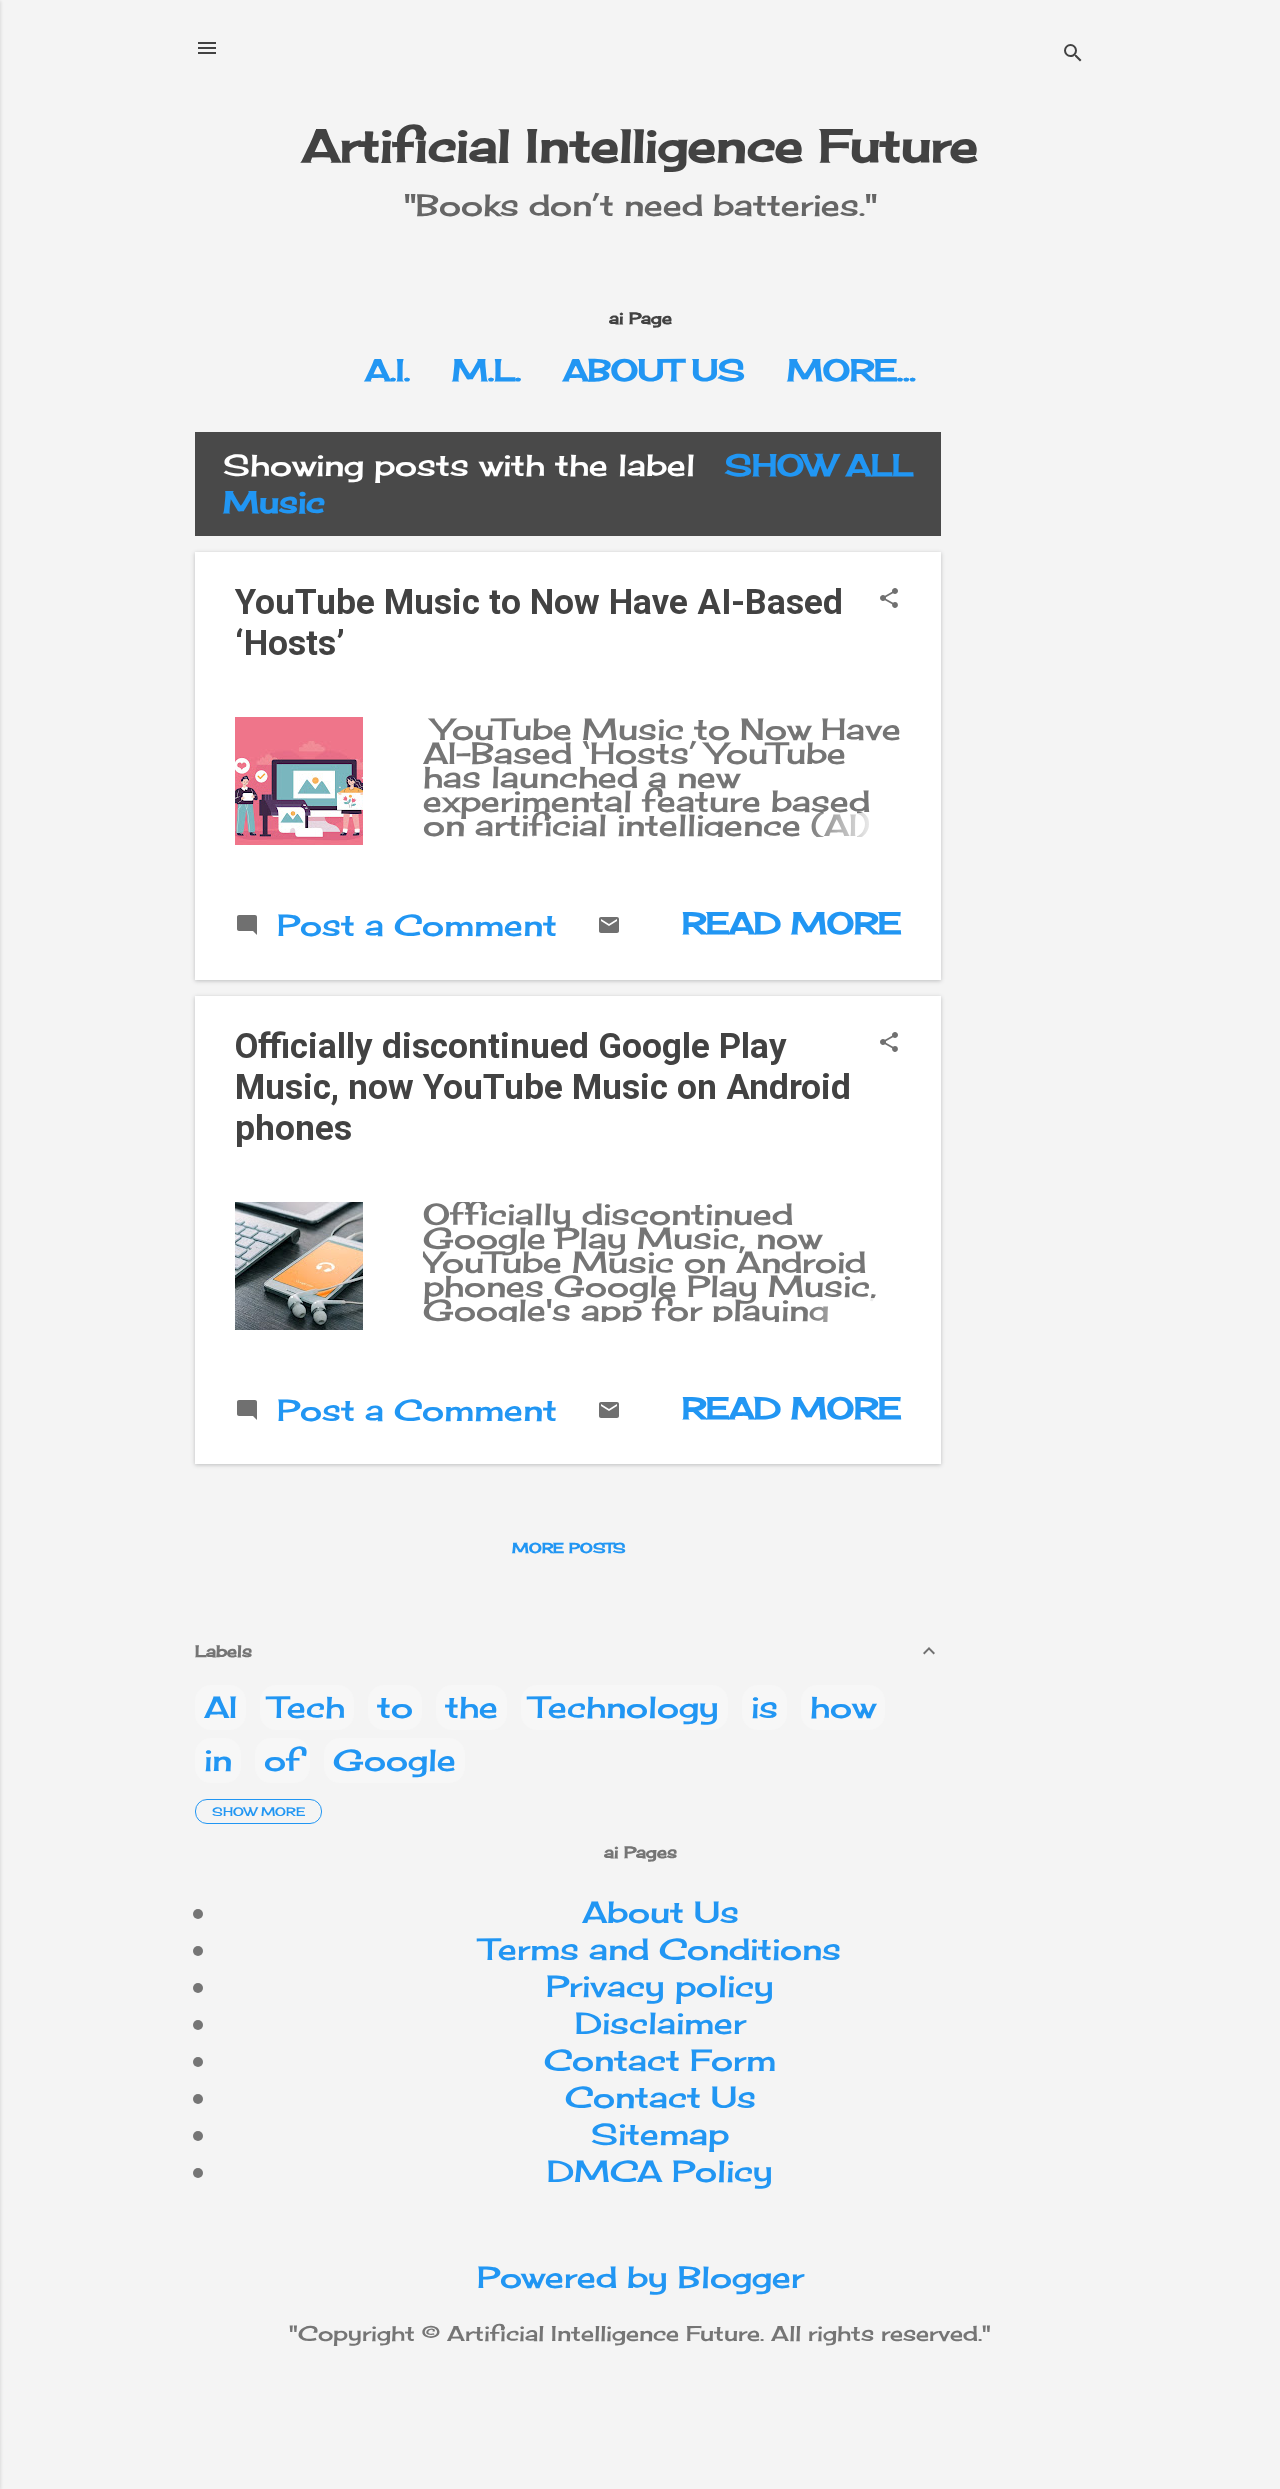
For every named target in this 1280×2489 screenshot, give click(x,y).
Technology (624, 1707)
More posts (568, 1547)
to (395, 1707)
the (471, 1707)
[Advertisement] (1118, 557)
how (843, 1707)
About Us (654, 370)
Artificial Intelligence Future (640, 145)
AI (220, 1707)
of (282, 1760)
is (764, 1707)
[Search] (1073, 54)
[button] (889, 599)
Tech (307, 1707)
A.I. (387, 370)
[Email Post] (609, 926)
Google (394, 1760)
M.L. (486, 370)
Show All (819, 465)
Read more (791, 923)
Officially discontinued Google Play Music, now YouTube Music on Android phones (543, 1087)
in (218, 1760)
